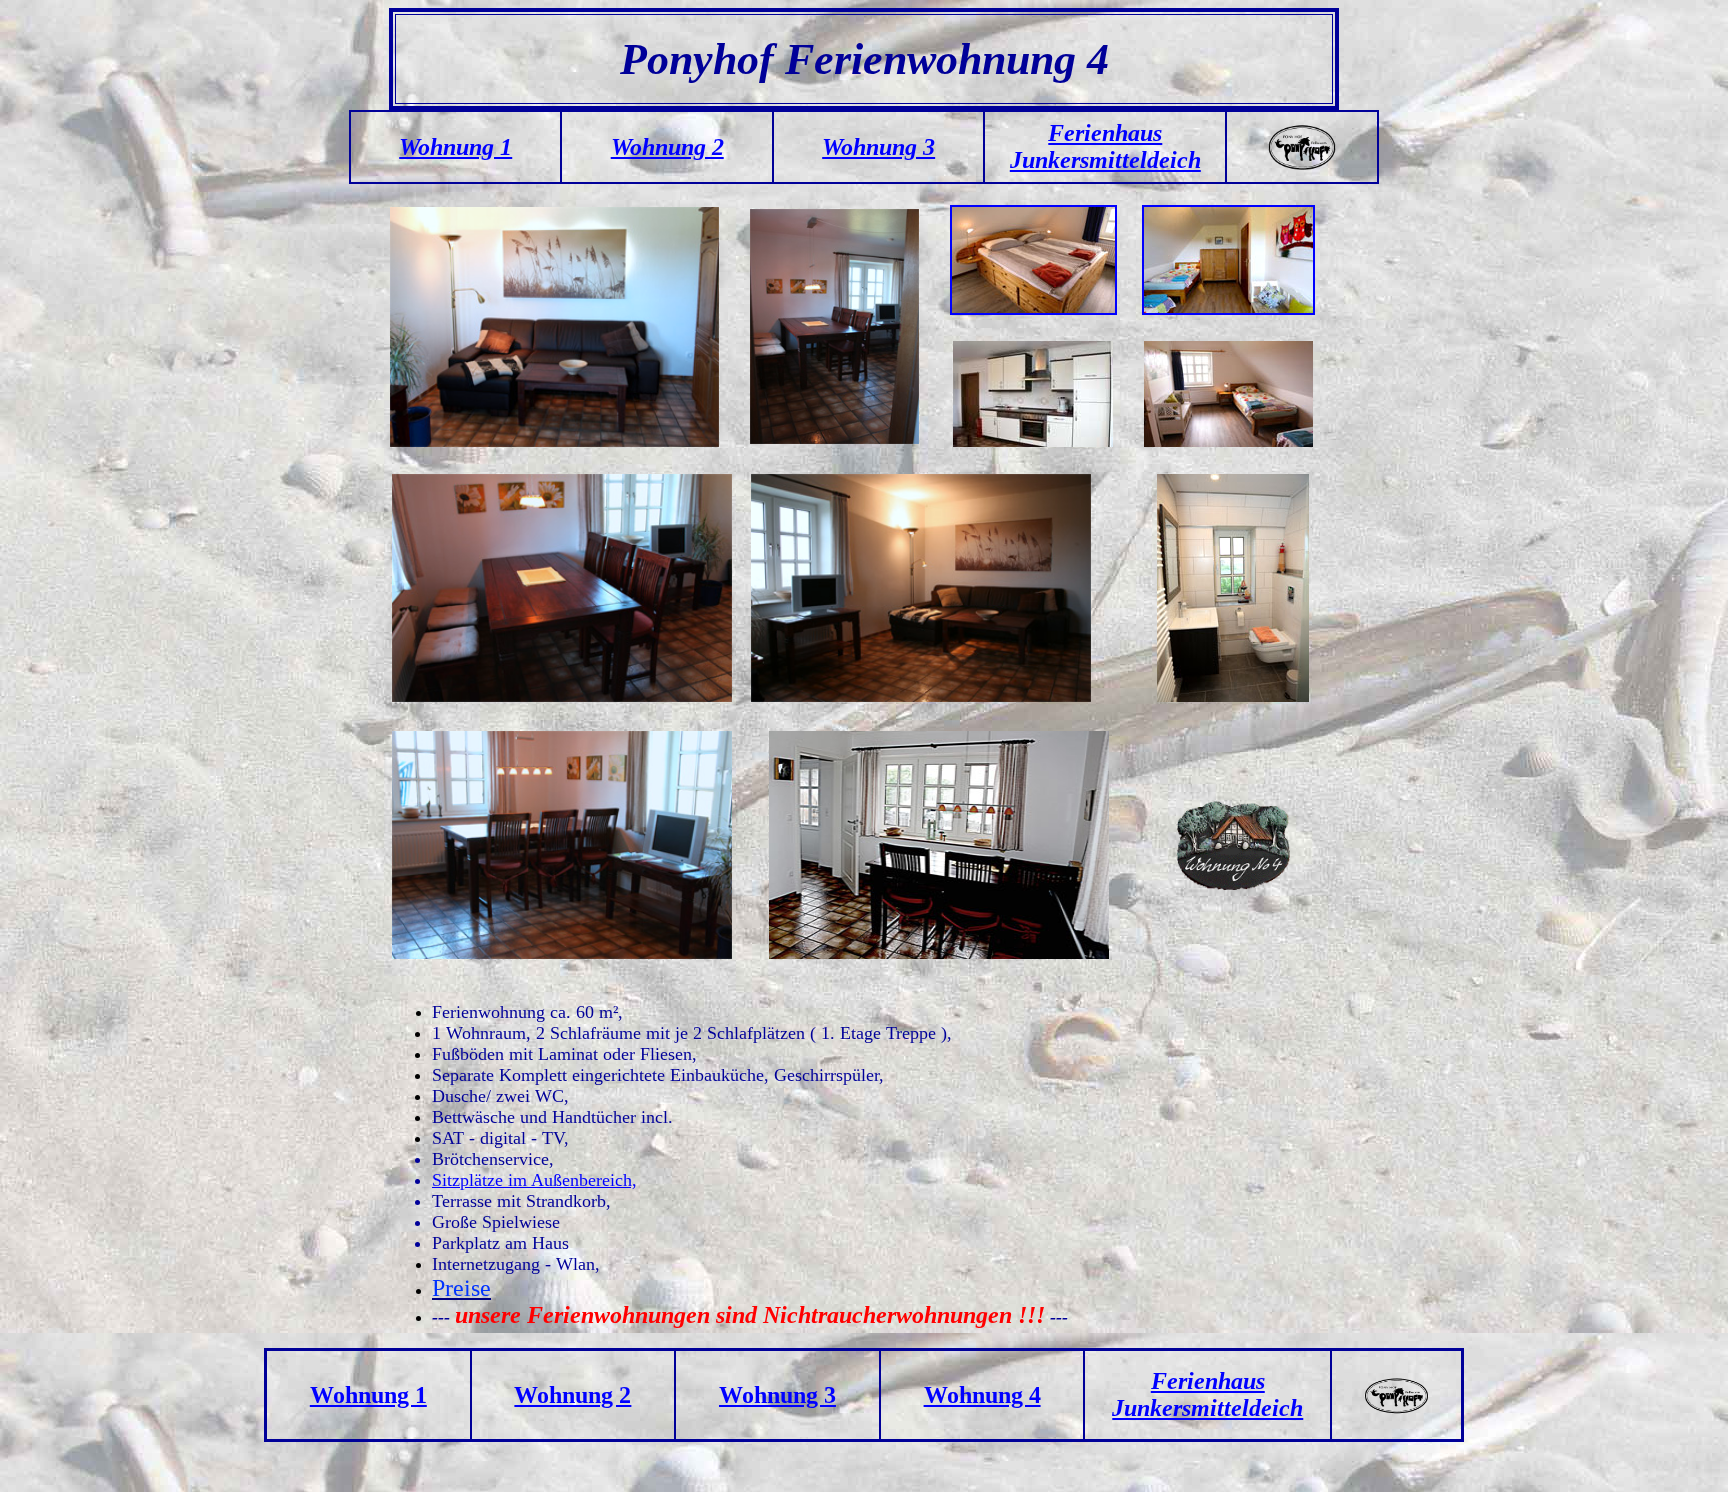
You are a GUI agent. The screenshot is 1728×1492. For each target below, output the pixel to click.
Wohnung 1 (368, 1395)
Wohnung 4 (982, 1395)
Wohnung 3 (878, 147)
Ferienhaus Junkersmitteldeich (1105, 146)
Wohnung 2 (667, 147)
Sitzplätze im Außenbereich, (534, 1180)
